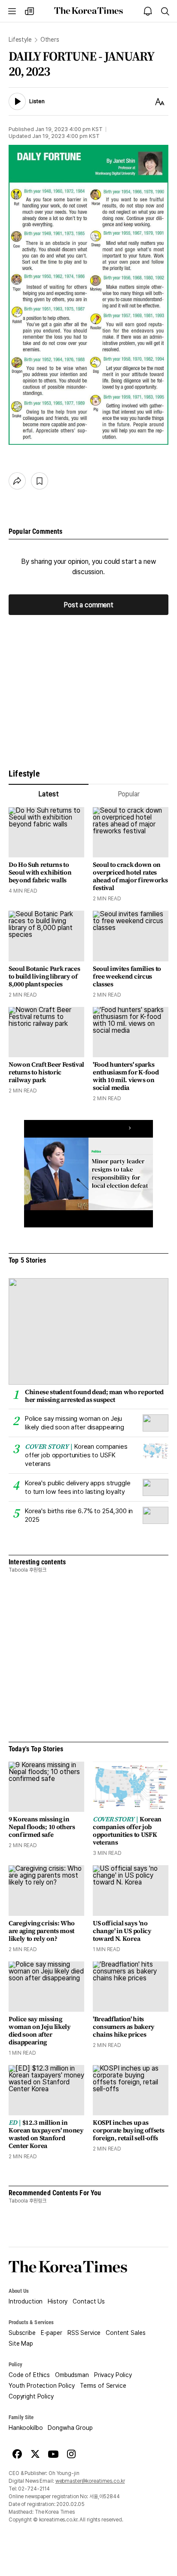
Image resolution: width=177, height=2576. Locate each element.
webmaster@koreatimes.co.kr (90, 2481)
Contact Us (89, 2301)
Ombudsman (72, 2375)
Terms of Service (103, 2386)
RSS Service (84, 2333)
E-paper (52, 2333)
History (58, 2301)
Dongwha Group (70, 2428)
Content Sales (125, 2333)
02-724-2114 (34, 2489)
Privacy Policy (113, 2375)
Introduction (26, 2301)
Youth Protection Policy (42, 2386)
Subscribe (22, 2333)
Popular (129, 794)
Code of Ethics (29, 2375)
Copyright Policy (31, 2396)
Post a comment (88, 605)
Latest (48, 794)
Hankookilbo (26, 2428)
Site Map (21, 2343)
